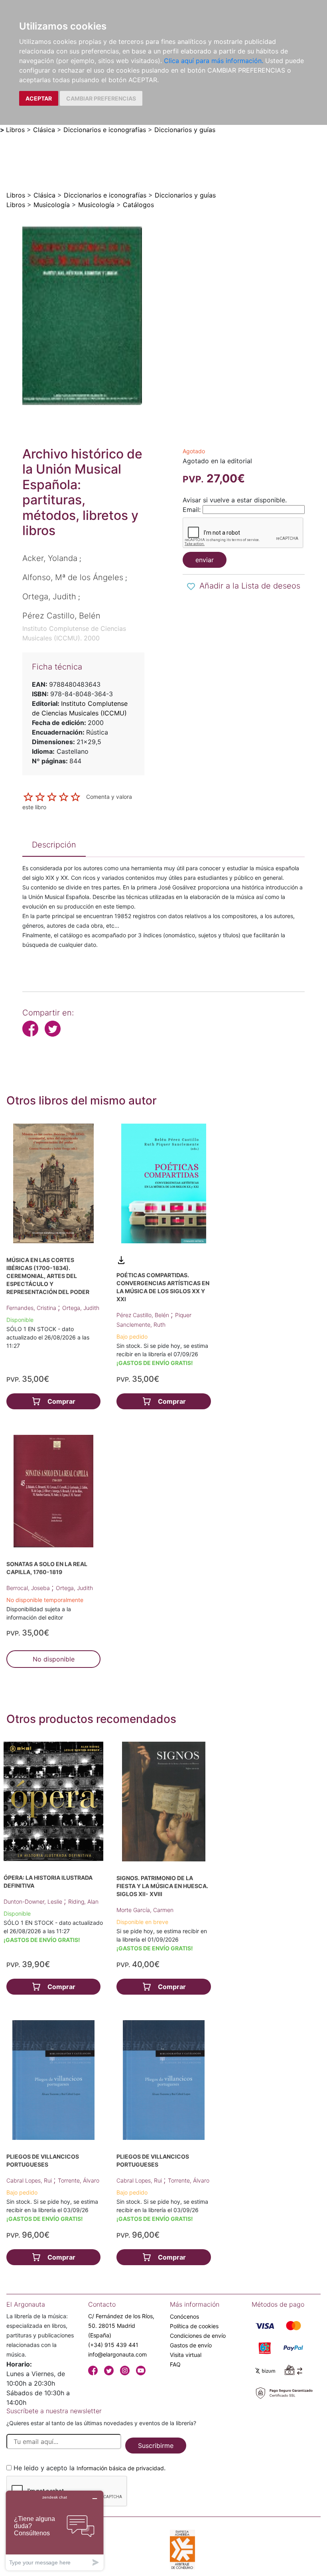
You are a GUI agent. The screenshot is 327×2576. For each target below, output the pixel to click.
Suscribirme (156, 2446)
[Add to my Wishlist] (191, 587)
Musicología (52, 205)
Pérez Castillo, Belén (144, 1315)
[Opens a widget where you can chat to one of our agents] (55, 2530)
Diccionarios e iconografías (105, 130)
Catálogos (138, 205)
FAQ (175, 2364)
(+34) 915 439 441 (113, 2345)
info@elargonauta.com (117, 2354)
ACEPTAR (39, 98)
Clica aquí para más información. (214, 61)
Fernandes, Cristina (32, 1308)
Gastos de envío (191, 2345)
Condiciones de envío (198, 2336)
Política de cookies (194, 2326)
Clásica (44, 130)
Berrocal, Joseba (29, 1588)
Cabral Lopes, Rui (30, 2180)
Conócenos (184, 2316)
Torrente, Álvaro (79, 2180)
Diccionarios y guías (185, 130)
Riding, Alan (83, 1901)
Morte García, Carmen (145, 1910)
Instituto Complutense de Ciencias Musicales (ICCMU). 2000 (74, 633)
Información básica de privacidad (120, 2468)
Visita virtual (186, 2355)
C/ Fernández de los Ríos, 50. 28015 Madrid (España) (121, 2326)
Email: (192, 510)
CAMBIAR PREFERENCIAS (101, 98)
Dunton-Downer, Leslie (34, 1901)
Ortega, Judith (81, 1308)
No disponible (54, 1659)
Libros (15, 130)
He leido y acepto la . (90, 2468)
